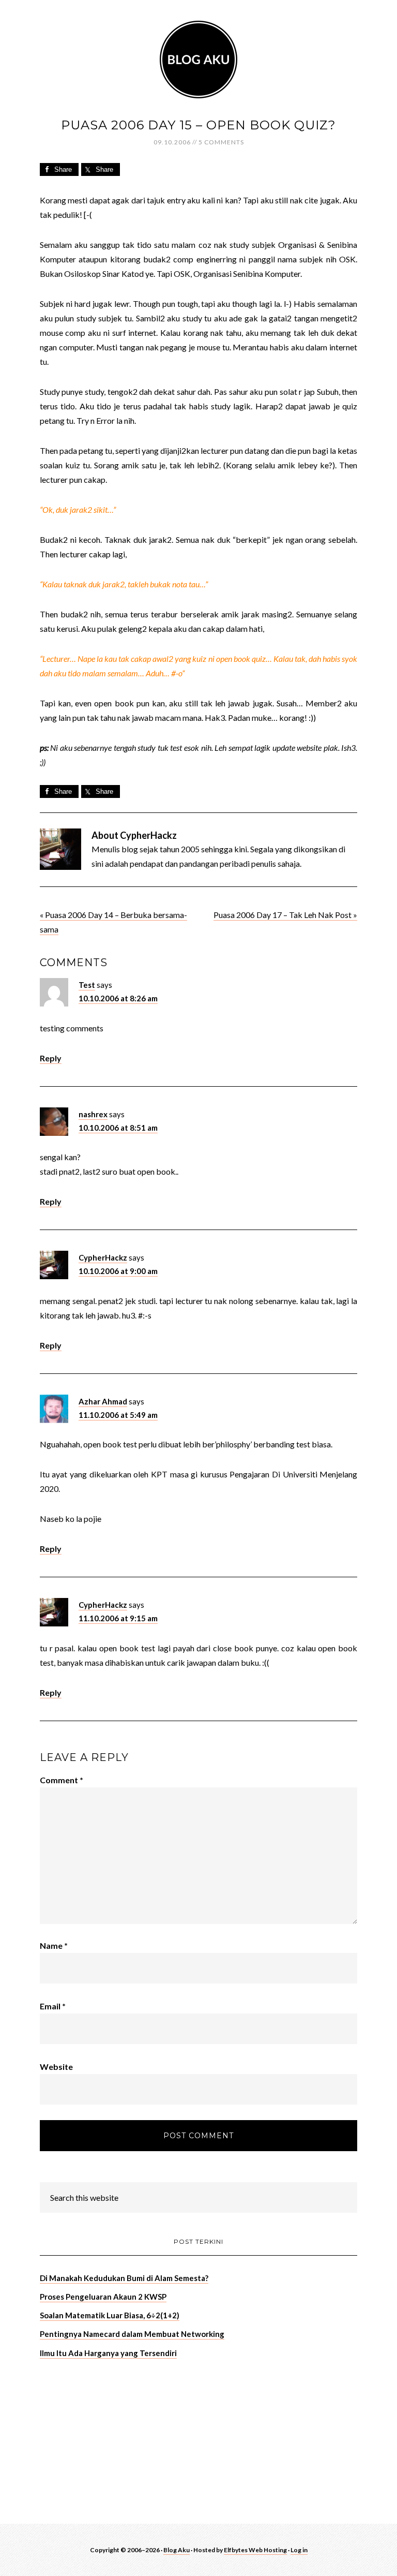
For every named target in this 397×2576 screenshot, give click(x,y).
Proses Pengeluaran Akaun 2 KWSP (103, 2297)
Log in (299, 2550)
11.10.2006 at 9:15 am (118, 1618)
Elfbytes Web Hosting (255, 2550)
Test (87, 985)
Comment (62, 1780)
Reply (51, 1058)
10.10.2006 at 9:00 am (118, 1271)
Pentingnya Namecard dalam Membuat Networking (132, 2334)
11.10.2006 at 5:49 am (118, 1415)
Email (53, 2006)
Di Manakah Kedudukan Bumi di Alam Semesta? (124, 2278)
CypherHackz (103, 1257)
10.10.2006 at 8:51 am (118, 1128)
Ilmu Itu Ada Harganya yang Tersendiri (108, 2353)
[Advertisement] (117, 2440)
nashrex (93, 1114)
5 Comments (221, 142)
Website (56, 2067)
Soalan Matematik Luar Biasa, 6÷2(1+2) (110, 2315)
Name (54, 1945)
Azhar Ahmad (103, 1401)
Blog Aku (198, 60)
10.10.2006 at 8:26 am (118, 998)
